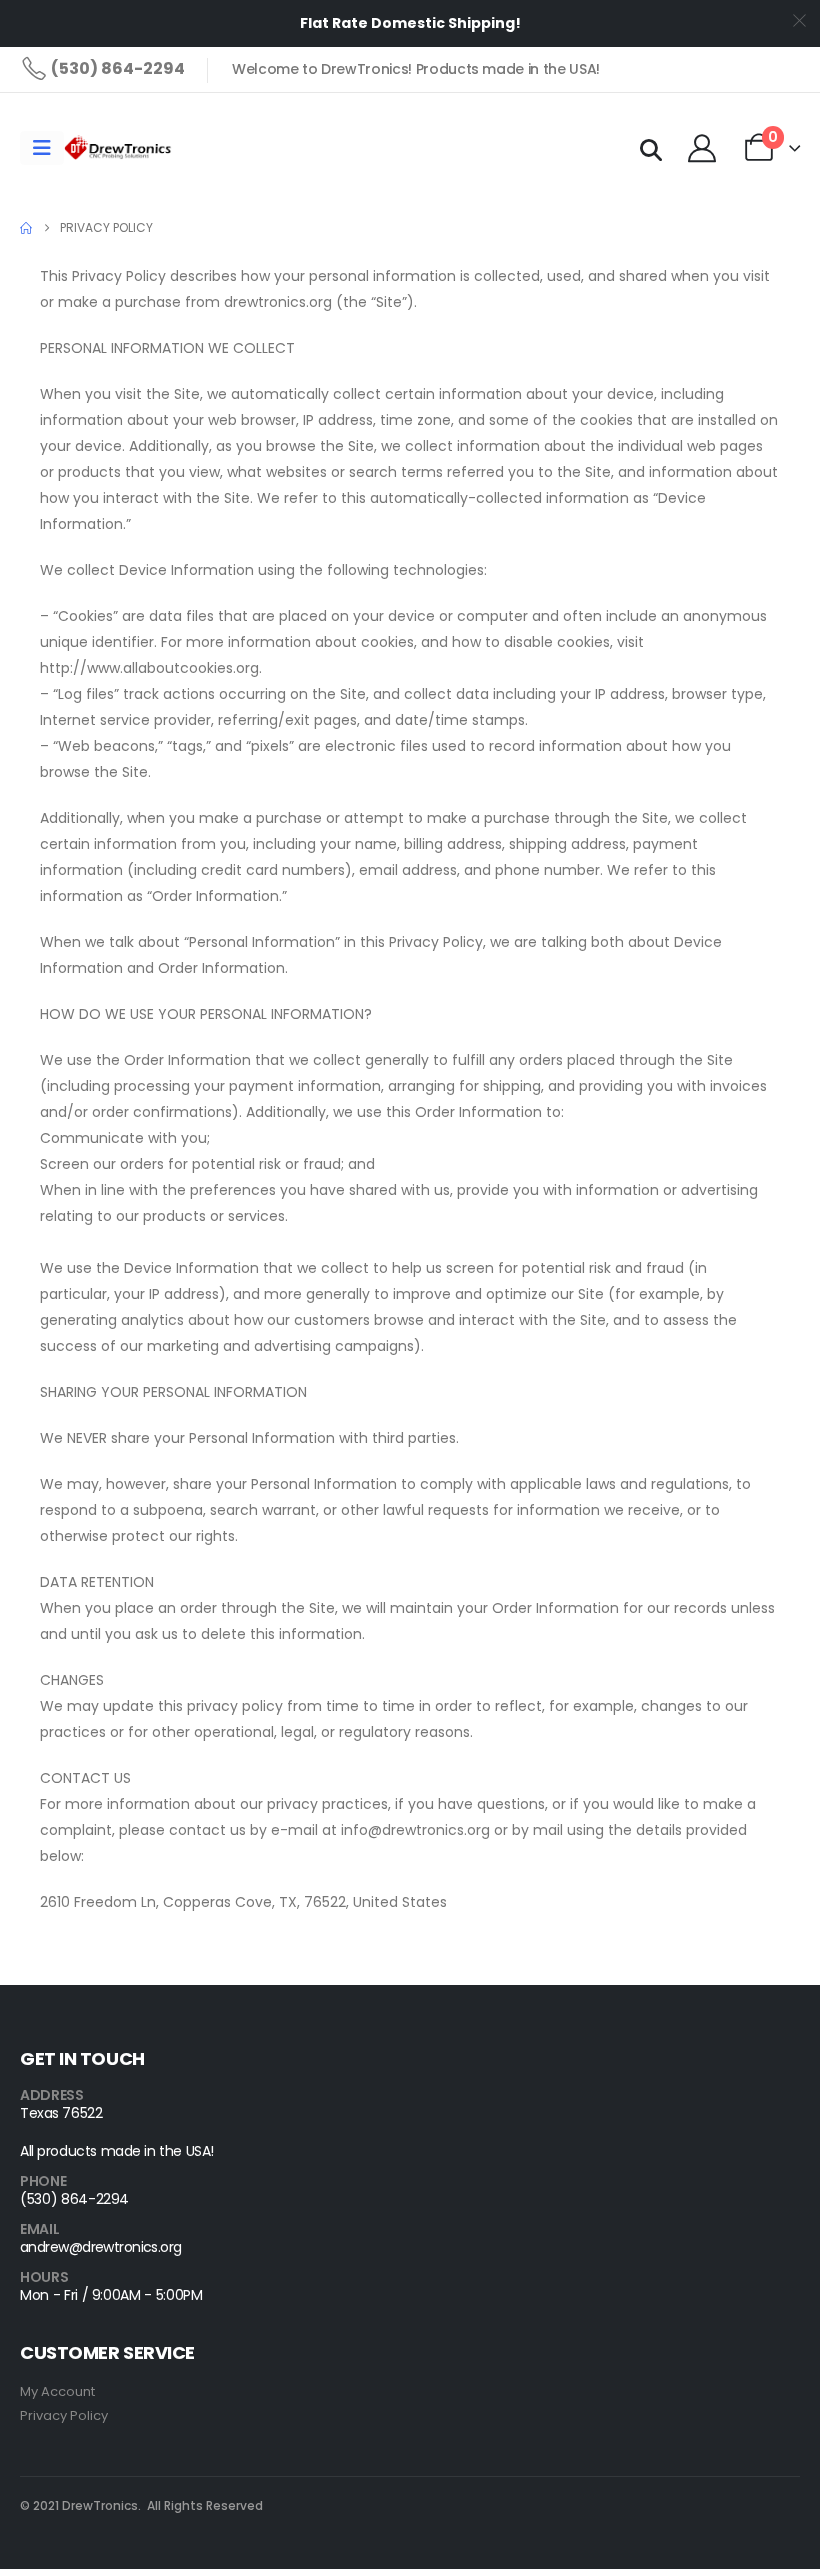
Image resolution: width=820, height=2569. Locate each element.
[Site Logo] (119, 147)
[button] (651, 151)
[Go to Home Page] (26, 228)
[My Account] (702, 148)
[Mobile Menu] (42, 148)
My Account (57, 2391)
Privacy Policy (64, 2415)
